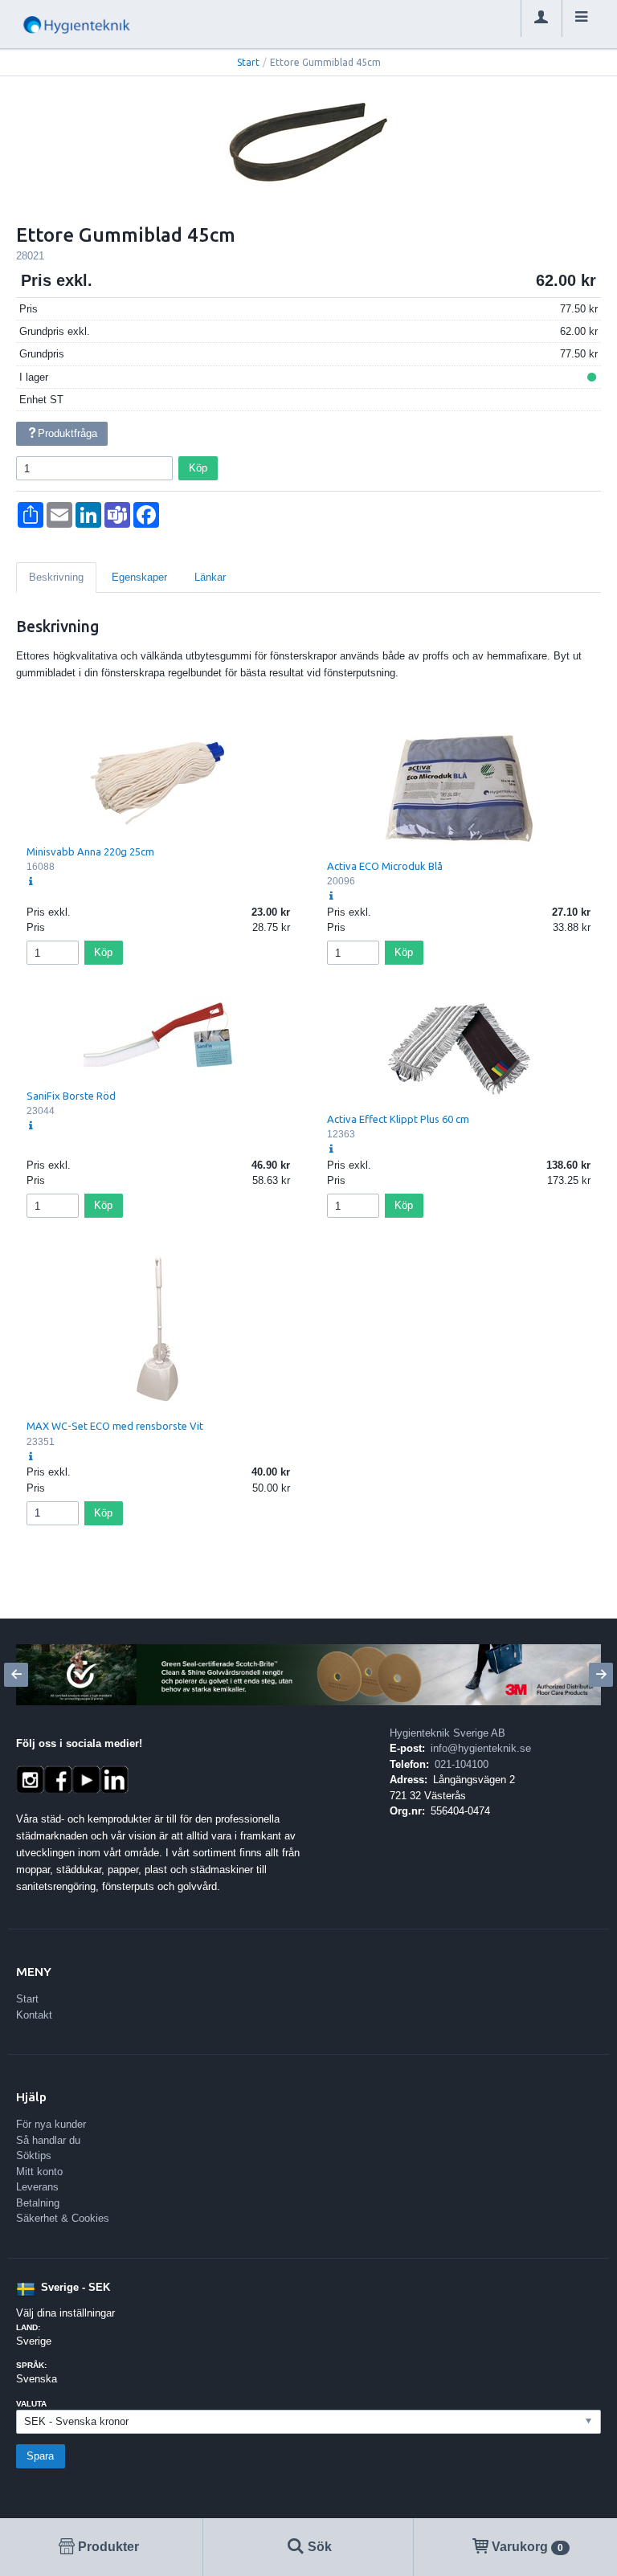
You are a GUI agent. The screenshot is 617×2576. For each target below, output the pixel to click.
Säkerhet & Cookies (63, 2218)
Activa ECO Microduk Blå (385, 866)
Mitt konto (39, 2172)
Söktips (34, 2156)
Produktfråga (67, 433)
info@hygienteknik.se (481, 1748)
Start (248, 62)
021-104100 (462, 1764)
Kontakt (34, 2015)
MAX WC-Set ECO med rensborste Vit (115, 1426)
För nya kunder (51, 2124)
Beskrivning (56, 577)
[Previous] (16, 1675)
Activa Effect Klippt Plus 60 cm (398, 1119)
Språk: (31, 2365)
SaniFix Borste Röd (71, 1096)
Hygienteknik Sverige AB (447, 1733)
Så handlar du (48, 2140)
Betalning (38, 2203)
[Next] (601, 1675)
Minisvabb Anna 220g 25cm (90, 851)
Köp (198, 468)
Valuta (31, 2404)
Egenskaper (139, 577)
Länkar (210, 577)
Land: (28, 2327)
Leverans (37, 2187)
